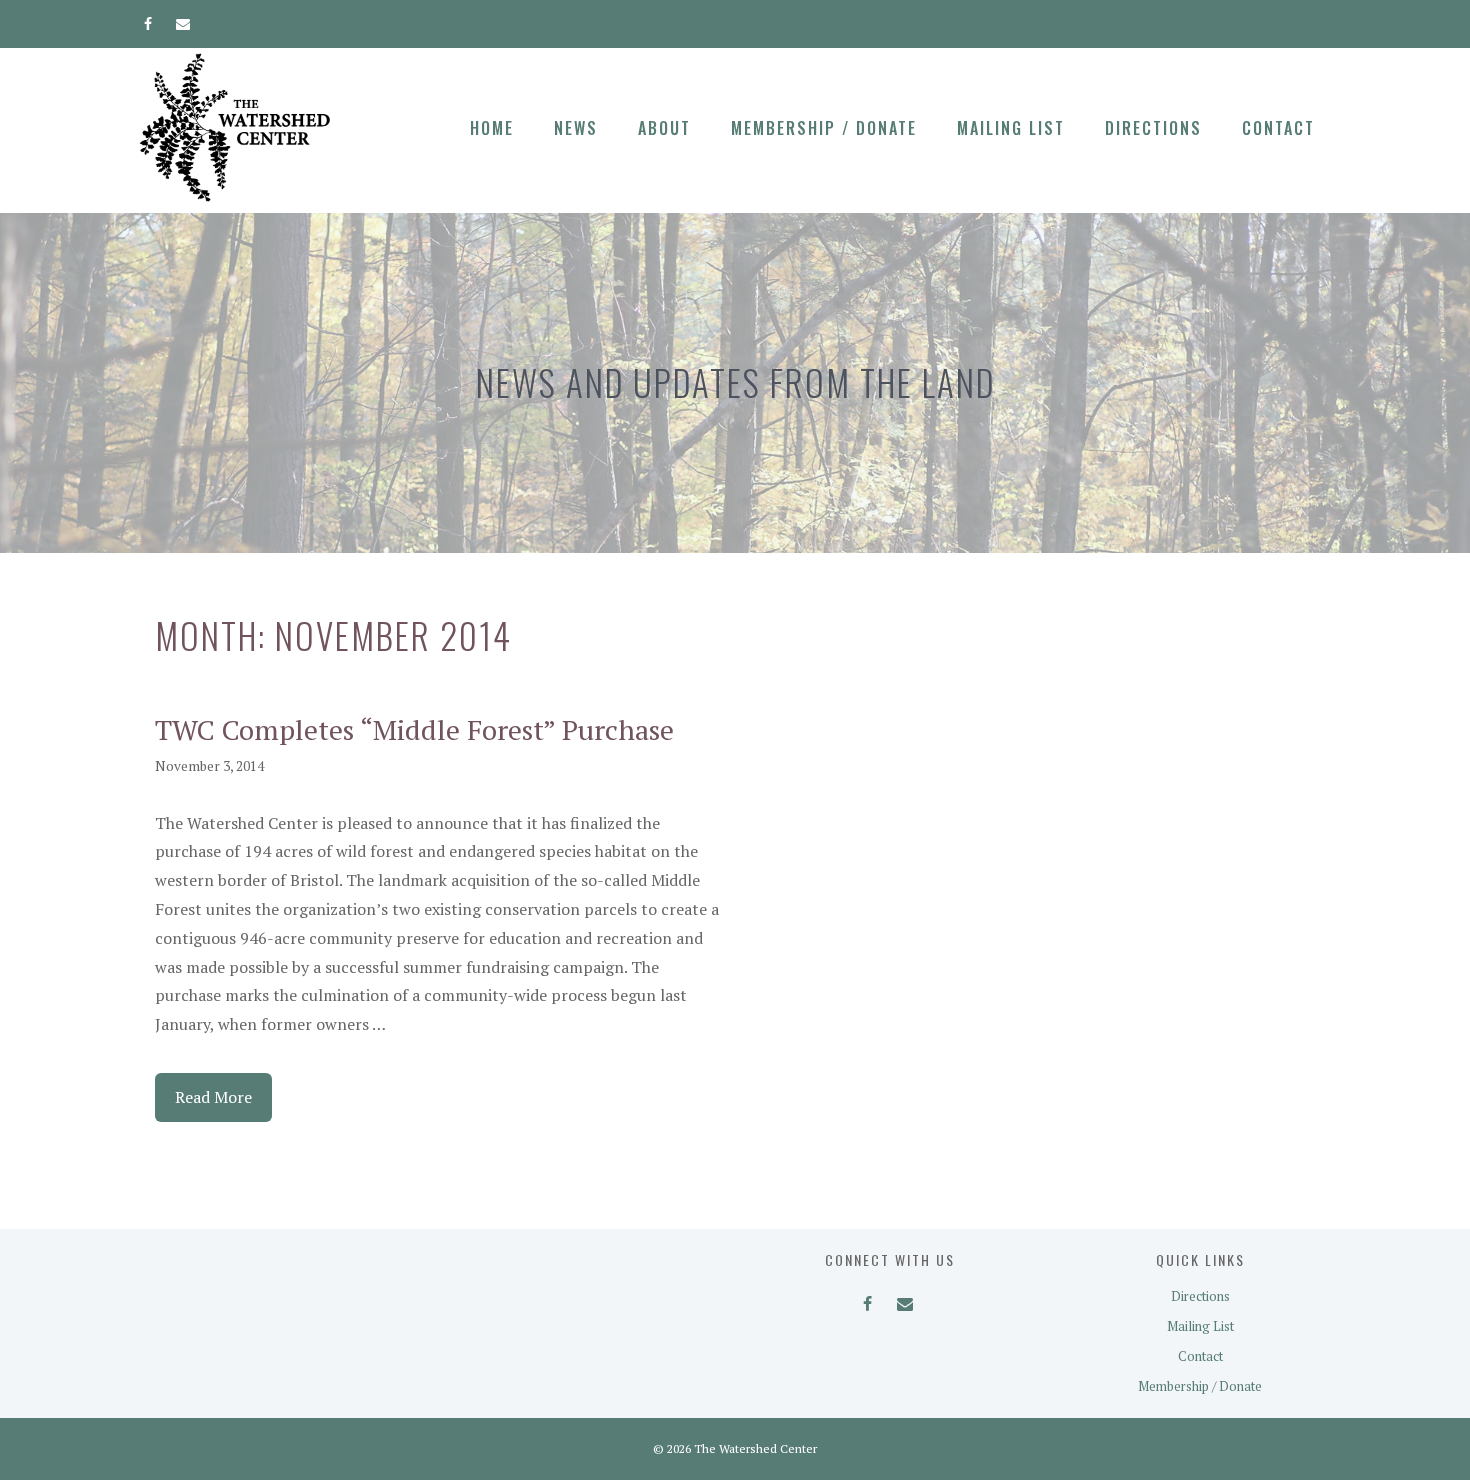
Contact (1278, 128)
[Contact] (183, 20)
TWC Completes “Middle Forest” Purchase (414, 729)
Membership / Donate (824, 128)
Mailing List (1011, 128)
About (664, 128)
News (576, 128)
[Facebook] (148, 20)
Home (492, 128)
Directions (1153, 128)
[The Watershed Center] (235, 126)
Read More (213, 1097)
